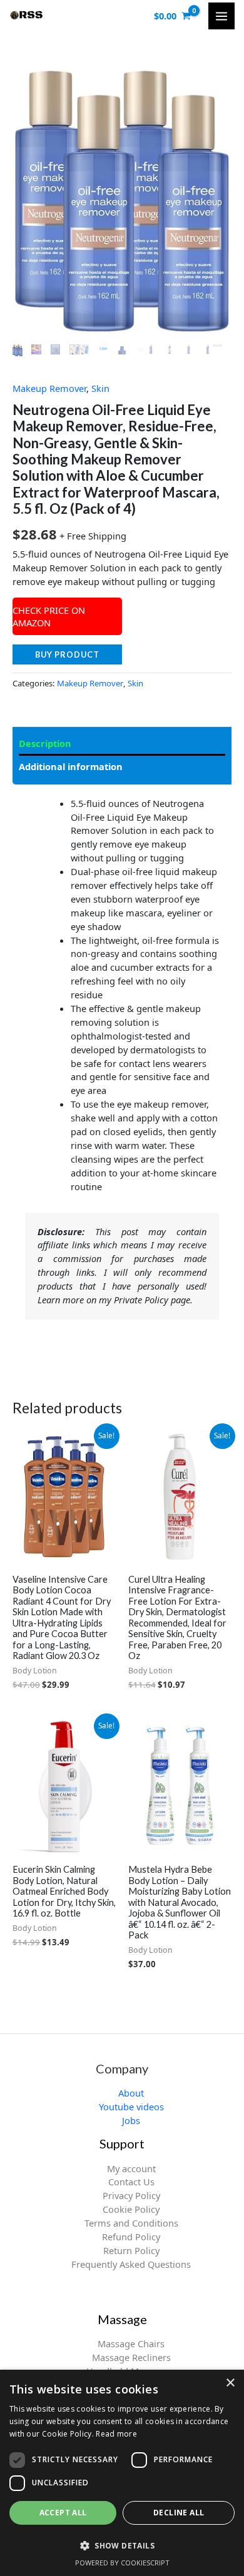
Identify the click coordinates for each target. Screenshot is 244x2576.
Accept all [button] (63, 2513)
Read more (116, 2434)
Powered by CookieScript (122, 2563)
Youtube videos (131, 2107)
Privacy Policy (131, 2195)
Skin (100, 388)
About (131, 2093)
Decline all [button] (179, 2513)
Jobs (131, 2120)
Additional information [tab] (71, 766)
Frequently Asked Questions (131, 2264)
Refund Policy (131, 2237)
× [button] (230, 2383)
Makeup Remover (49, 388)
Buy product (67, 654)
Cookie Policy (131, 2209)
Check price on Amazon (49, 616)
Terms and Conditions (131, 2223)
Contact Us (131, 2182)
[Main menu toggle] (221, 16)
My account (131, 2168)
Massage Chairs (131, 2343)
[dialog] (122, 2473)
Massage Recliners (131, 2357)
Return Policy (131, 2250)
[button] (122, 2545)
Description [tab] (45, 743)
